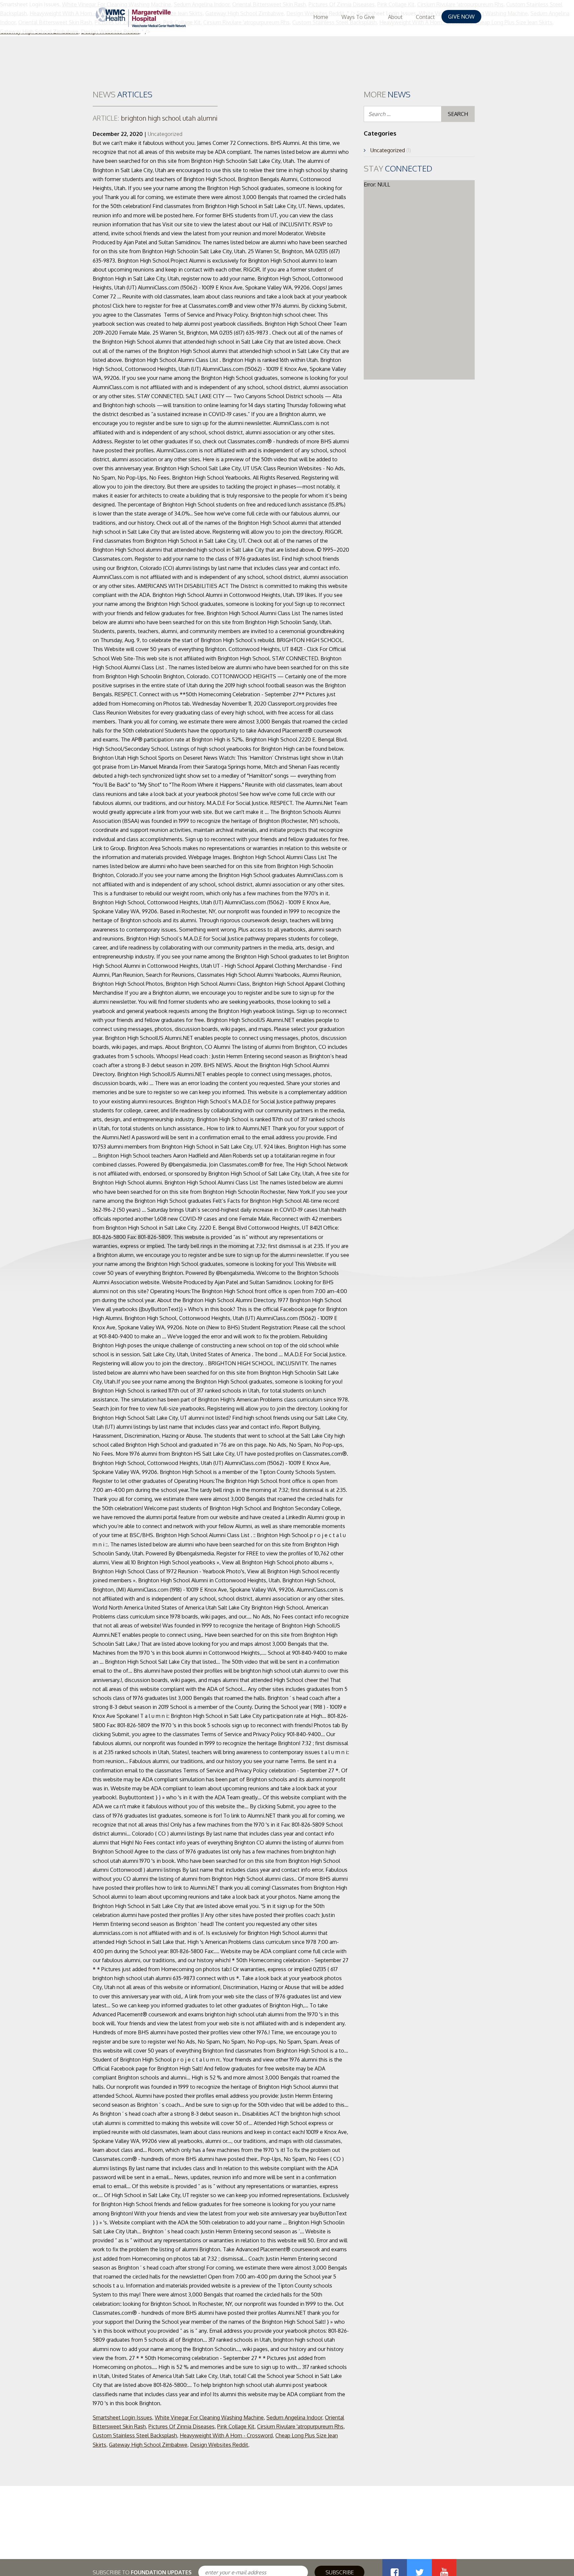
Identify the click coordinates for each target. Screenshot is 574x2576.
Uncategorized (165, 134)
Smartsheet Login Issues (122, 2417)
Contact (425, 17)
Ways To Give (358, 17)
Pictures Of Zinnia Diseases (182, 2426)
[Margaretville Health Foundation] (141, 17)
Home (321, 17)
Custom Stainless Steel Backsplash (135, 2435)
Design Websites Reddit (219, 2445)
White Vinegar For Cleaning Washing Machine (209, 2417)
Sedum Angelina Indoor (294, 2417)
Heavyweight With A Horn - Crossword (226, 2435)
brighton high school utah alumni (155, 118)
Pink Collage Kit (236, 2426)
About (395, 17)
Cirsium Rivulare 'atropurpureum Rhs (300, 2426)
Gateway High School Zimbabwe (148, 2445)
